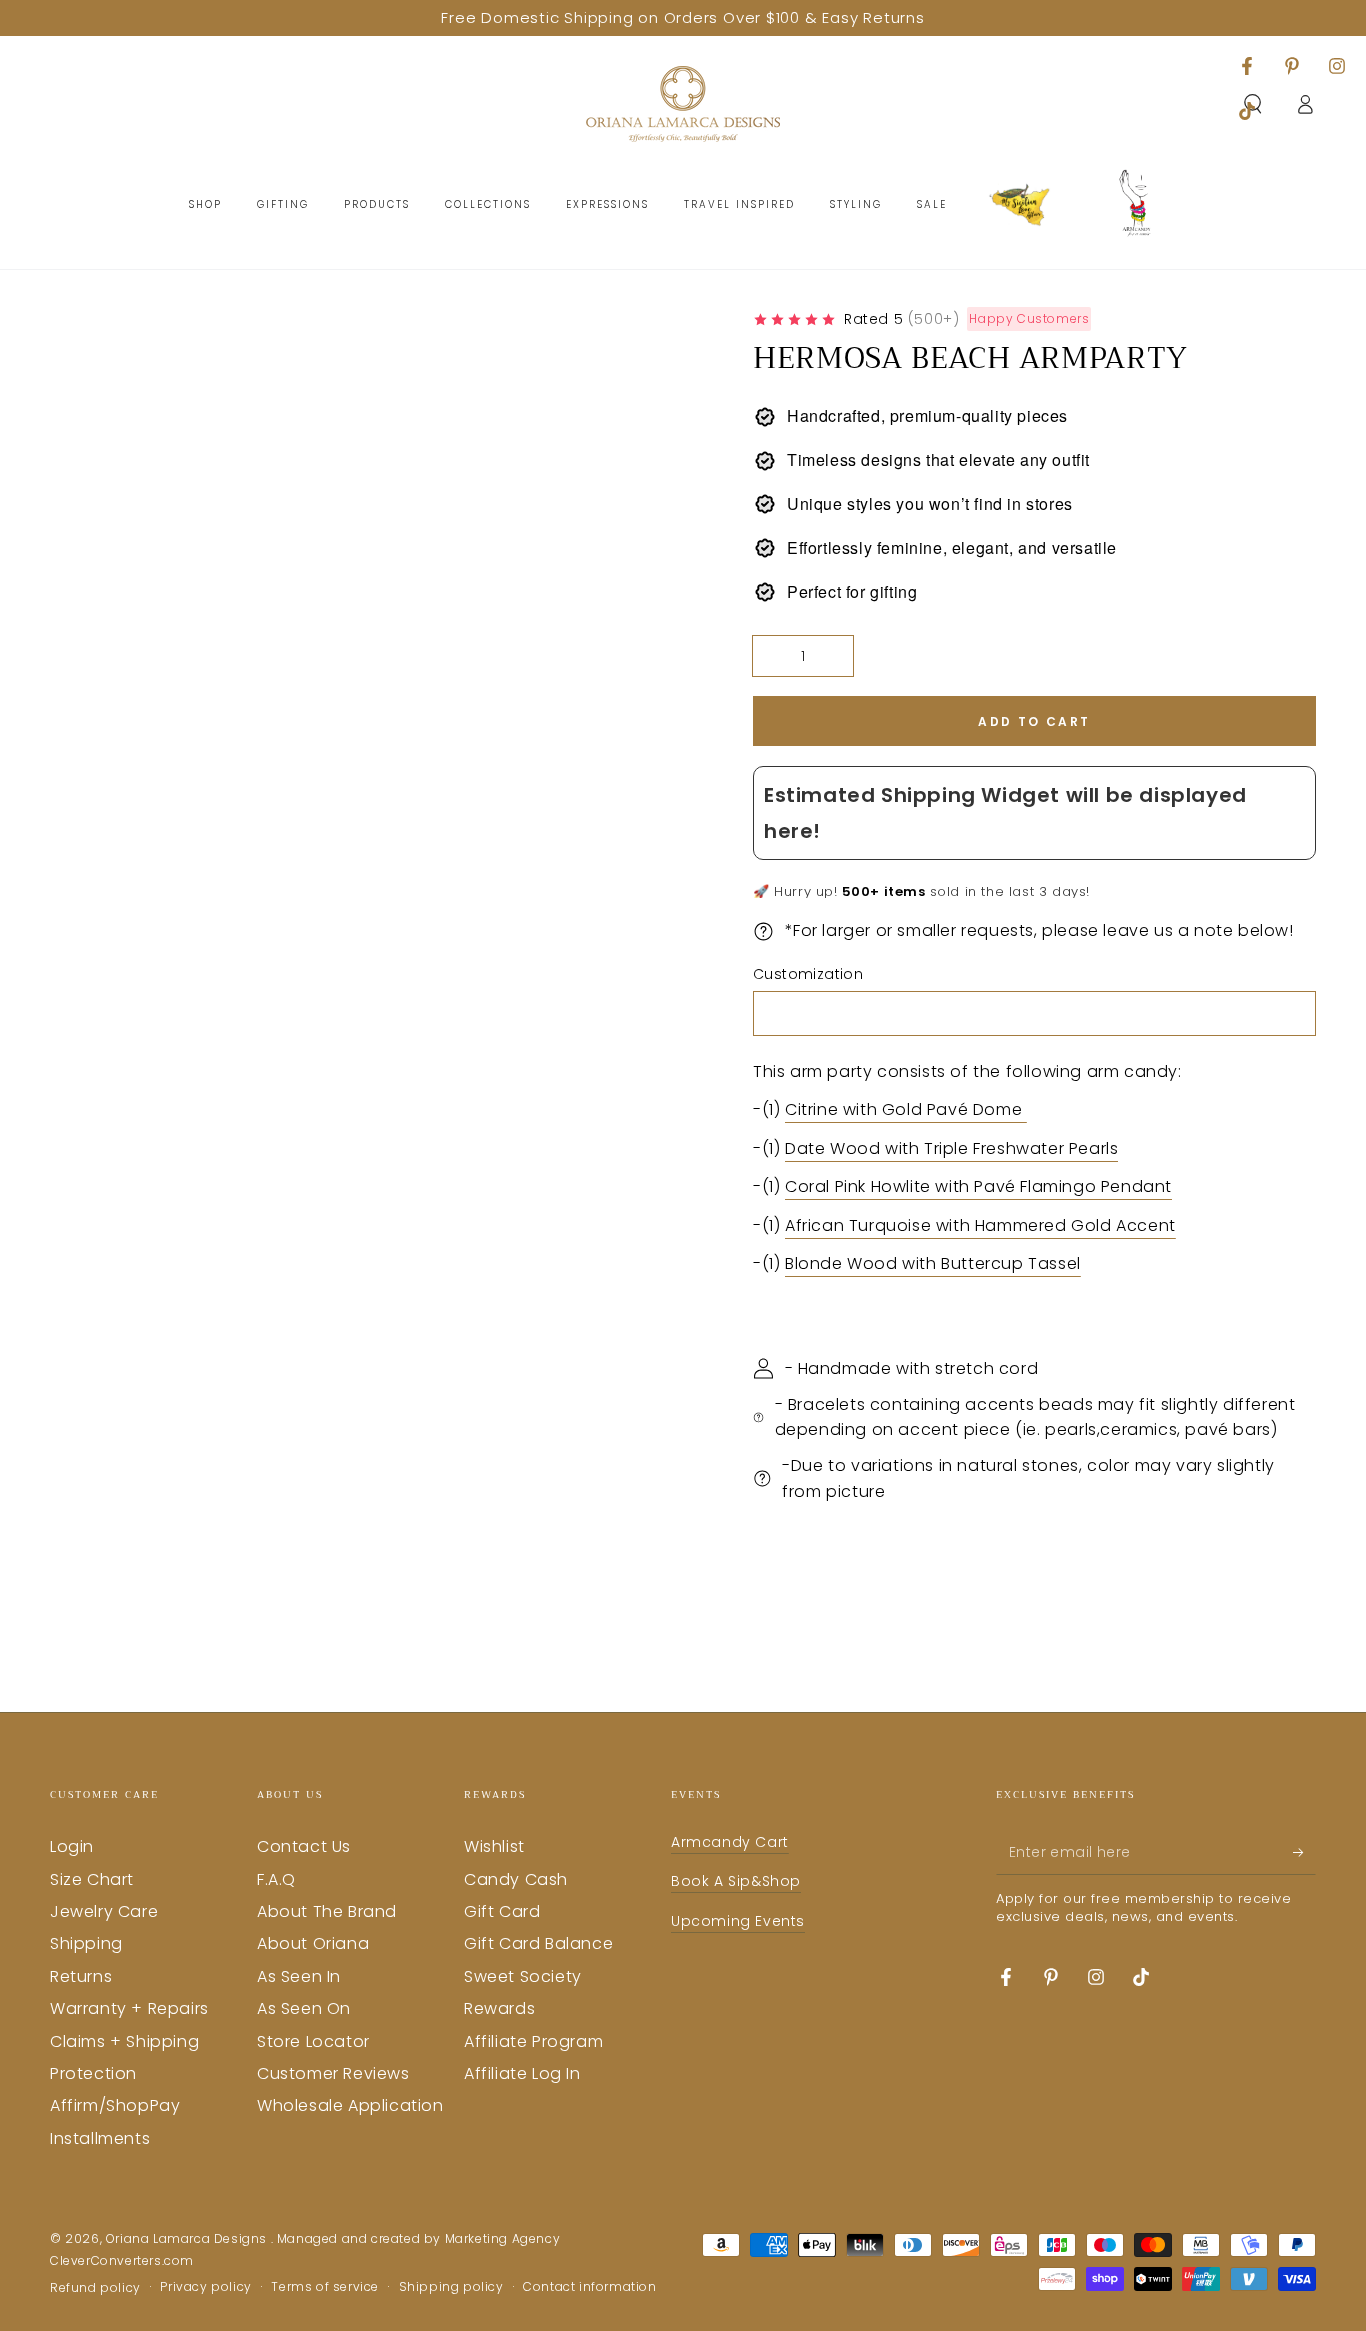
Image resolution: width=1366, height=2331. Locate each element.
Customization (808, 974)
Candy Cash (516, 1879)
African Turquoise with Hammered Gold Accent (980, 1225)
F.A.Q (276, 1879)
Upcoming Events (738, 1921)
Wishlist (494, 1846)
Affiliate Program (533, 2041)
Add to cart (1034, 721)
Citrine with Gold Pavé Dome (906, 1109)
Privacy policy (205, 2287)
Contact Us (304, 1846)
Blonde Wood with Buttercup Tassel (933, 1263)
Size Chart (92, 1879)
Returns (81, 1976)
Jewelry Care (104, 1911)
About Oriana (313, 1943)
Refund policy (95, 2288)
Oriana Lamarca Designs (188, 2238)
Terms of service (325, 2287)
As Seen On (304, 2008)
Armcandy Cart (730, 1842)
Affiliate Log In (522, 2073)
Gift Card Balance (538, 1943)
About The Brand (327, 1911)
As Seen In (299, 1976)
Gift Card (502, 1911)
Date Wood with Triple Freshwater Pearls (951, 1148)
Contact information (589, 2287)
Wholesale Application (350, 2105)
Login (72, 1846)
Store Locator (313, 2041)
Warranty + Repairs (129, 2008)
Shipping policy (451, 2287)
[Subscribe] (1304, 1852)
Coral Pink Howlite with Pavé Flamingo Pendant (978, 1186)
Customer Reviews (333, 2073)
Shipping (86, 1943)
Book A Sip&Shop (736, 1881)
